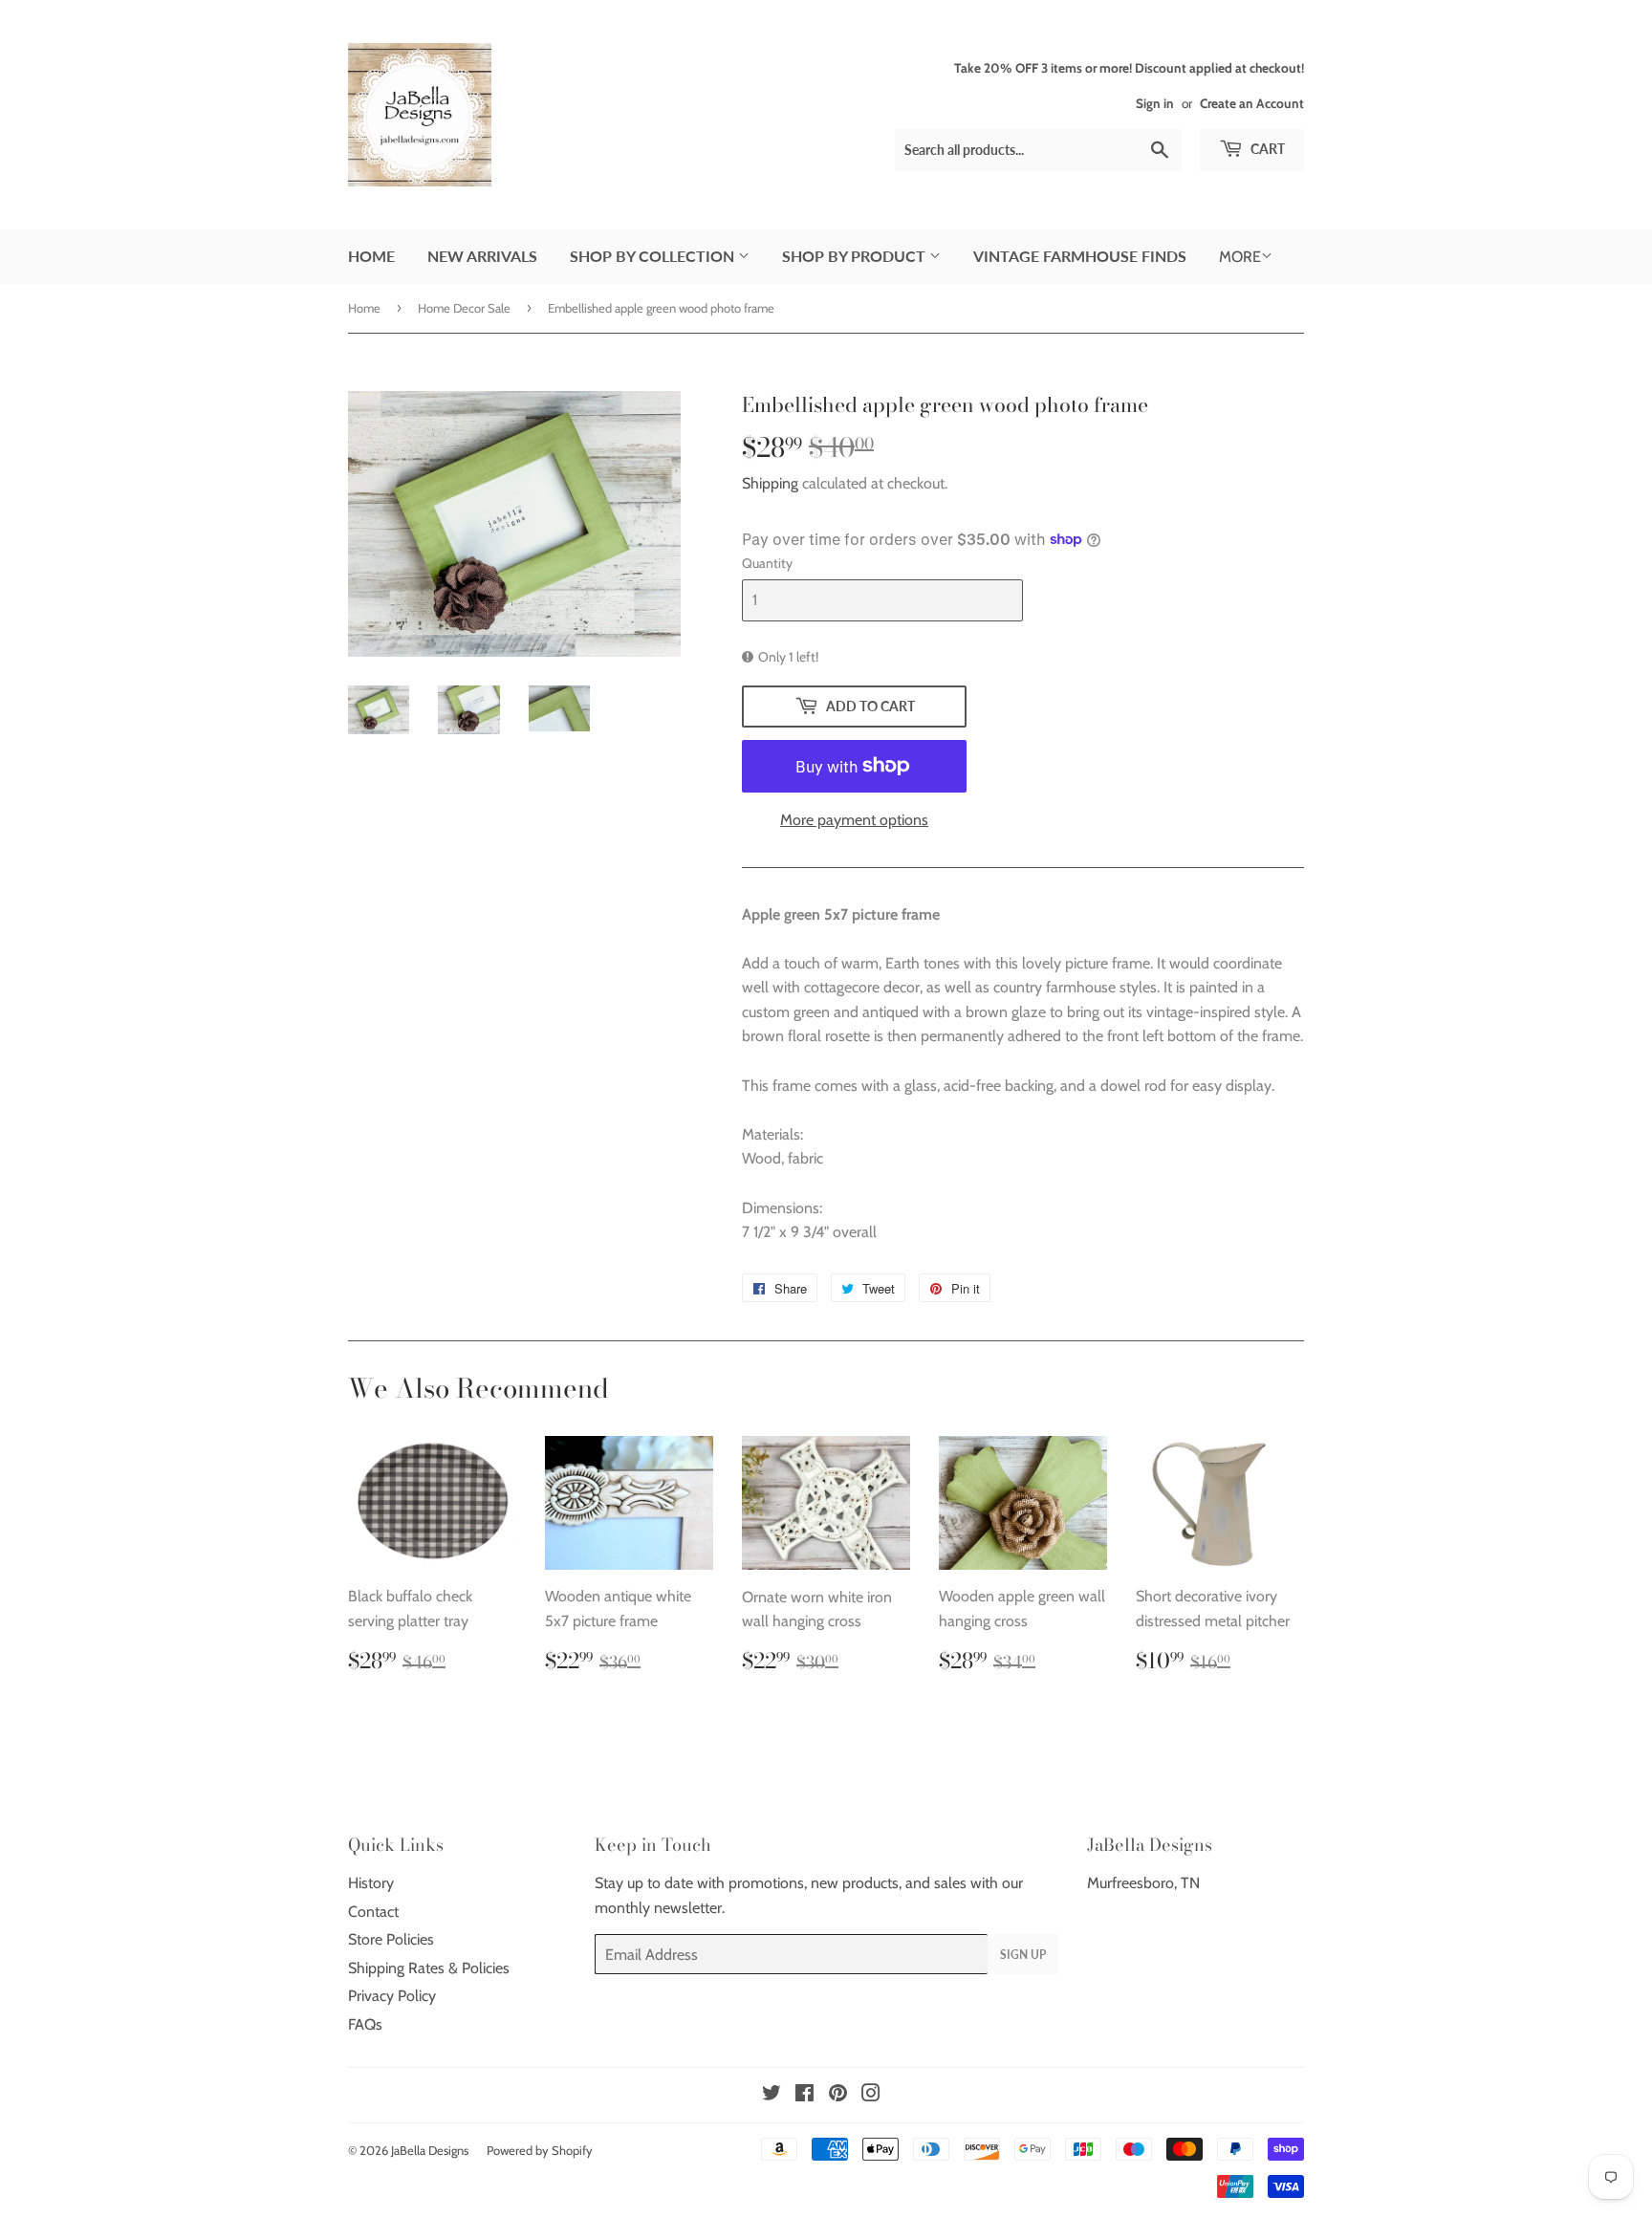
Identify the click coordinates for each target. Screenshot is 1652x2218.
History (371, 1883)
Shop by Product (856, 256)
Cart (1266, 149)
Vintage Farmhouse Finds (1080, 256)
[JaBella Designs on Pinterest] (838, 2095)
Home (371, 256)
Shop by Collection (654, 256)
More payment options (854, 820)
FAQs (365, 2024)
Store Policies (391, 1939)
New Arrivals (482, 256)
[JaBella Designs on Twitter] (772, 2095)
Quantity (767, 563)
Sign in (1155, 103)
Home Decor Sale (464, 308)
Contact (373, 1912)
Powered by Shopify (540, 2150)
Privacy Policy (392, 1996)
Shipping (770, 483)
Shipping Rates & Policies (429, 1968)
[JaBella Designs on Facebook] (804, 2095)
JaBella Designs (430, 2150)
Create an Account (1252, 103)
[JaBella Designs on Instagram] (871, 2095)
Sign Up (1023, 1955)
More (1240, 257)
